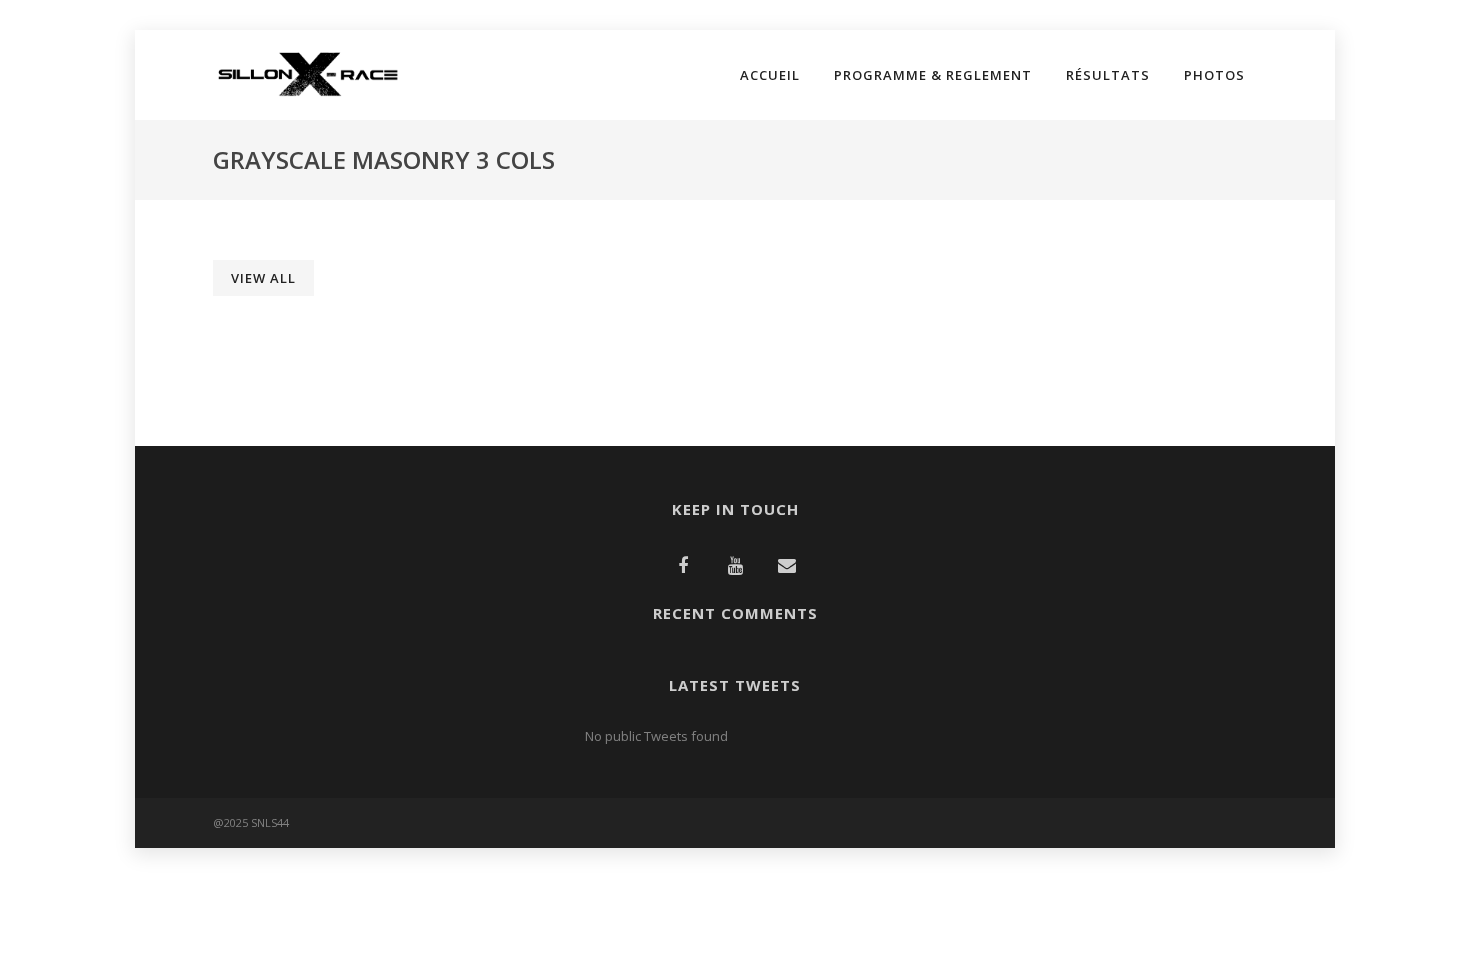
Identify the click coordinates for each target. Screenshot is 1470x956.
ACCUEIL (770, 75)
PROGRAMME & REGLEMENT (933, 75)
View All (263, 278)
